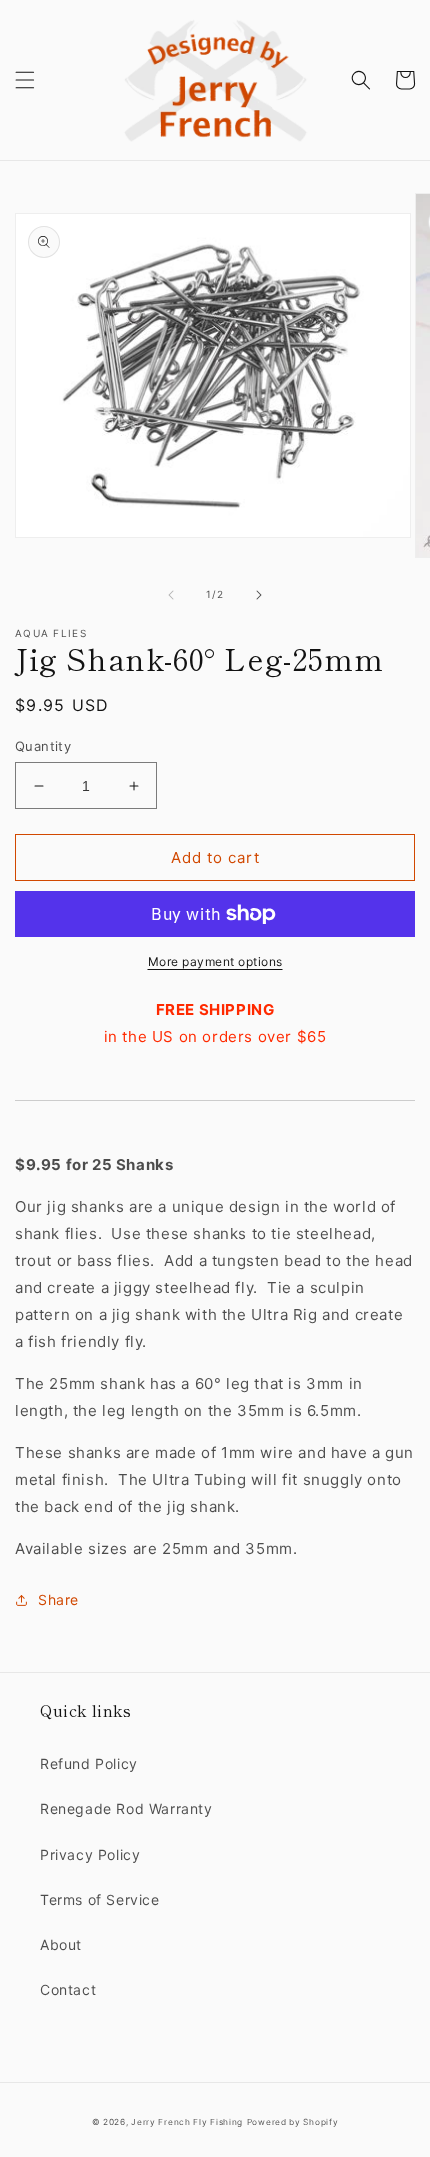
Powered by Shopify (293, 2122)
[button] (25, 80)
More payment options (215, 961)
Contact (68, 1989)
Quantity (43, 746)
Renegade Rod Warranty (126, 1808)
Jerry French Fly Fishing (187, 2122)
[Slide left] (171, 595)
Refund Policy (89, 1763)
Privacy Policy (90, 1854)
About (61, 1944)
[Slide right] (259, 595)
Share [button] (58, 1599)
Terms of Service (100, 1899)
